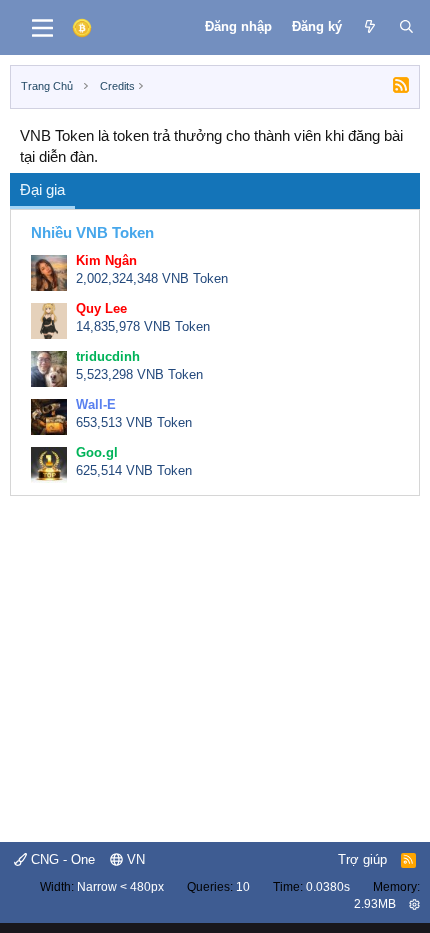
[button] (414, 904)
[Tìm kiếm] (406, 27)
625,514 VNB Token (134, 470)
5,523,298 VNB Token (139, 374)
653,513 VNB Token (134, 422)
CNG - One (61, 859)
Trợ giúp (362, 859)
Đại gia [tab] (42, 189)
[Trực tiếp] (370, 27)
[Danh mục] (42, 28)
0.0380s (328, 887)
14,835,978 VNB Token (143, 326)
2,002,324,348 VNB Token (152, 278)
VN (134, 859)
